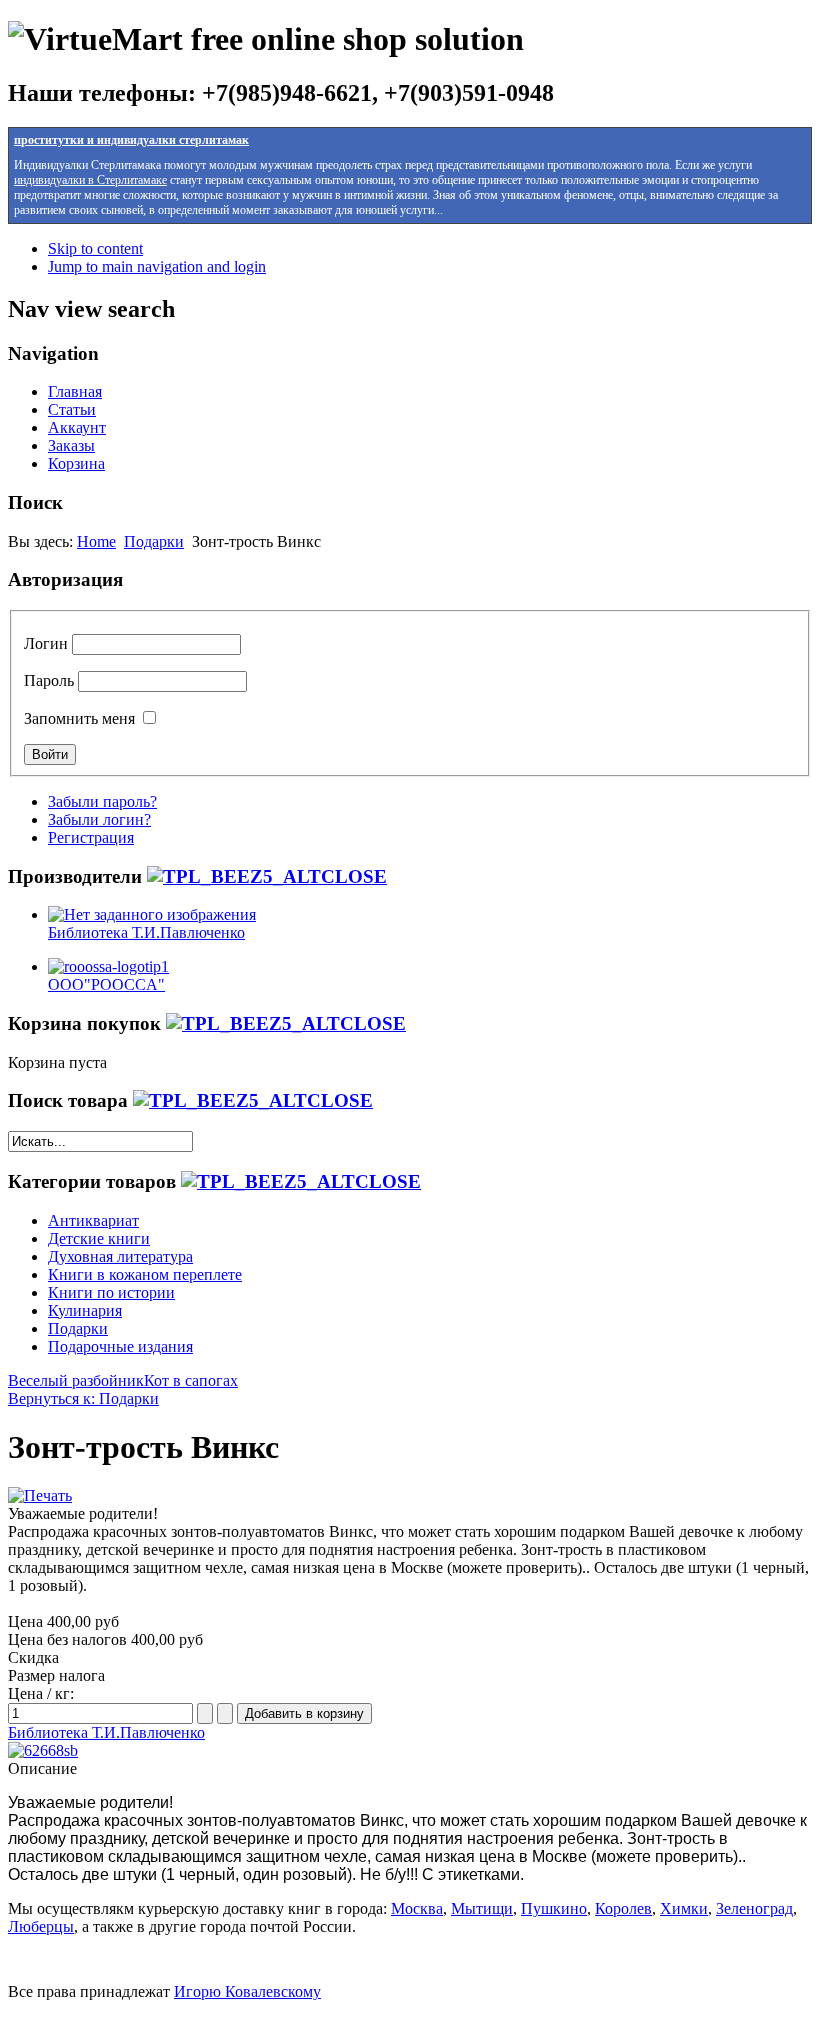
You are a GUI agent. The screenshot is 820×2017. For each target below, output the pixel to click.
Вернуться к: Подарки (83, 1398)
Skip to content (95, 248)
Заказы (71, 445)
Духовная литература (120, 1256)
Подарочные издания (120, 1346)
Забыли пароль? (102, 801)
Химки (684, 1908)
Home (96, 541)
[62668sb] (43, 1750)
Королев (623, 1908)
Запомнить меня (79, 718)
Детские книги (99, 1238)
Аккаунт (77, 427)
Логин (46, 643)
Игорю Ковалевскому (247, 1991)
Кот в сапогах (191, 1380)
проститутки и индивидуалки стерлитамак (131, 140)
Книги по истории (111, 1292)
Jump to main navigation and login (157, 266)
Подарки (154, 541)
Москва (417, 1908)
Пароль (49, 680)
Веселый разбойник (76, 1380)
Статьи (72, 409)
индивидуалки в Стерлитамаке (90, 180)
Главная (75, 391)
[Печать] (40, 1495)
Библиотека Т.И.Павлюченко (106, 1732)
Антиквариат (93, 1220)
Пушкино (554, 1908)
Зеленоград (754, 1908)
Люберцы (41, 1926)
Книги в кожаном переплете (145, 1274)
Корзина (76, 463)
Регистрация (91, 837)
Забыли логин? (99, 819)
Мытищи (482, 1908)
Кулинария (85, 1310)
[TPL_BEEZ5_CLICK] (267, 876)
